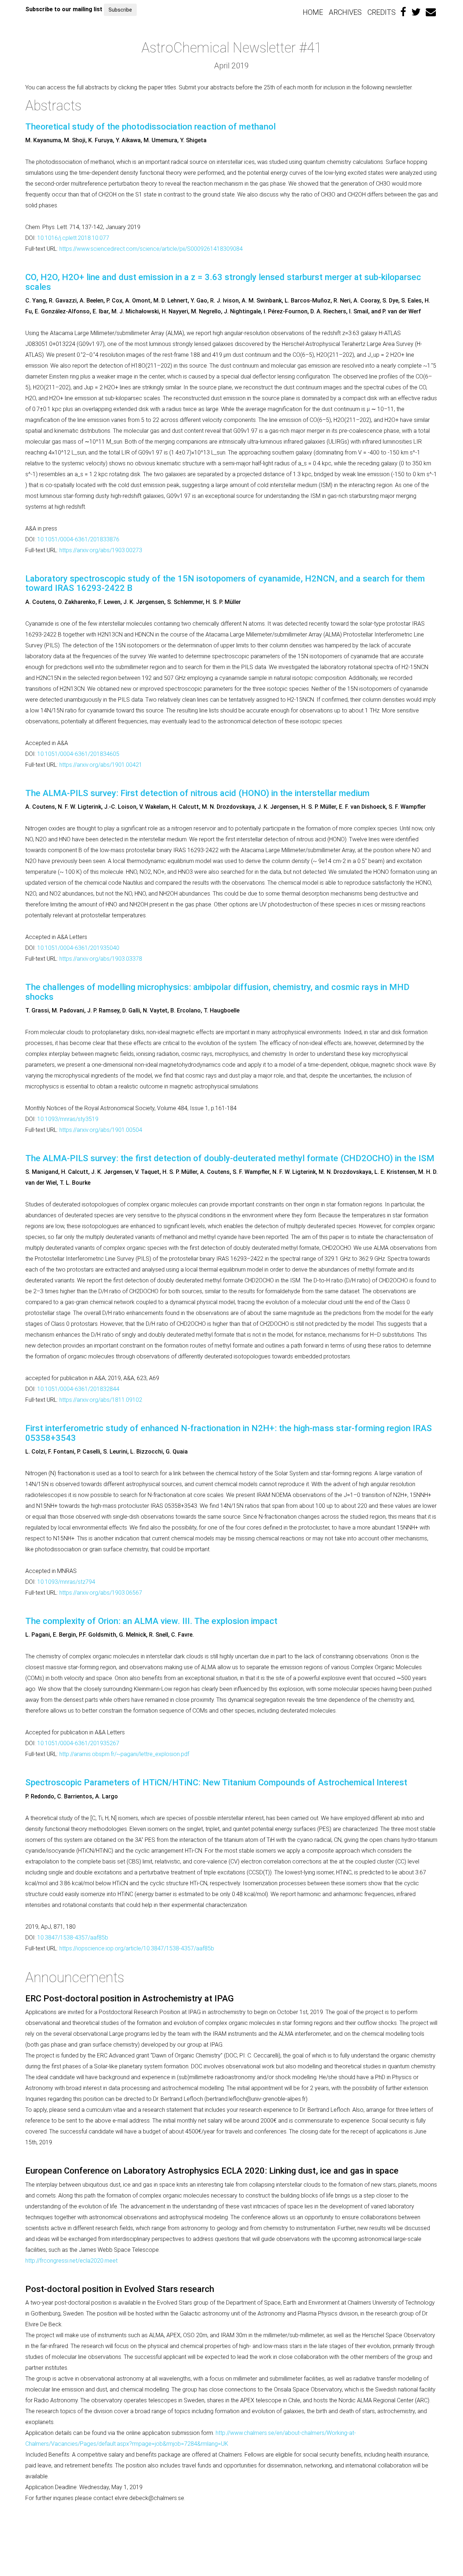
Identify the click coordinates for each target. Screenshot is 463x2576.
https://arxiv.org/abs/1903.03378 (101, 959)
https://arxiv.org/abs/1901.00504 (101, 1130)
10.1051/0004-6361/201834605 (78, 754)
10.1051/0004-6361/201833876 (78, 539)
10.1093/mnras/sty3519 (68, 1119)
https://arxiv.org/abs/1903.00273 (101, 550)
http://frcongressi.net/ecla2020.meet (71, 2261)
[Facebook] (403, 12)
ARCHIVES (345, 12)
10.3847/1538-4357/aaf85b (73, 1938)
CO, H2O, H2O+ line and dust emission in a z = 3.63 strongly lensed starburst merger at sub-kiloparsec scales (223, 282)
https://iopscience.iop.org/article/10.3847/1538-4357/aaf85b (137, 1948)
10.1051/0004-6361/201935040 (78, 948)
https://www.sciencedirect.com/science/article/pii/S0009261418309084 (151, 249)
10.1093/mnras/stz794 (66, 1582)
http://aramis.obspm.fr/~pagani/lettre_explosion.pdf (124, 1754)
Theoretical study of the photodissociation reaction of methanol (150, 127)
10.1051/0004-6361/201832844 (78, 1389)
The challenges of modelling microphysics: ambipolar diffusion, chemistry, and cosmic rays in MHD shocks (217, 992)
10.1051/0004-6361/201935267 (78, 1743)
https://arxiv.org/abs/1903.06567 (101, 1593)
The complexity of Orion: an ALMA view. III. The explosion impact (151, 1621)
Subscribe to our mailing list (64, 9)
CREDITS (382, 12)
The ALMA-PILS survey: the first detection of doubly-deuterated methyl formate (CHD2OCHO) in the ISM (230, 1158)
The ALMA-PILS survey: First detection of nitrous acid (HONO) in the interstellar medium (197, 793)
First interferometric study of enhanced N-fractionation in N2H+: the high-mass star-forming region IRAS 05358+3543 (229, 1433)
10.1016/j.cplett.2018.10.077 (73, 238)
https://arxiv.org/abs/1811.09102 (101, 1400)
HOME (313, 12)
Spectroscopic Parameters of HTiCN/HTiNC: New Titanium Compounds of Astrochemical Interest (216, 1782)
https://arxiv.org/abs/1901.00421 (101, 765)
